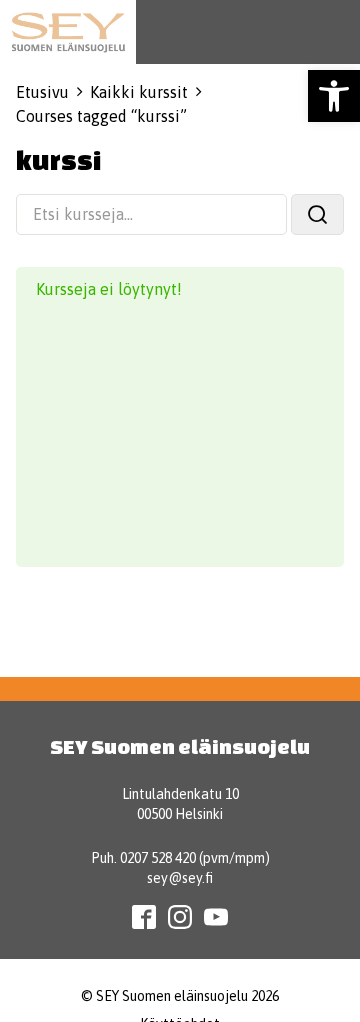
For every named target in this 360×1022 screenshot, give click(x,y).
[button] (334, 96)
